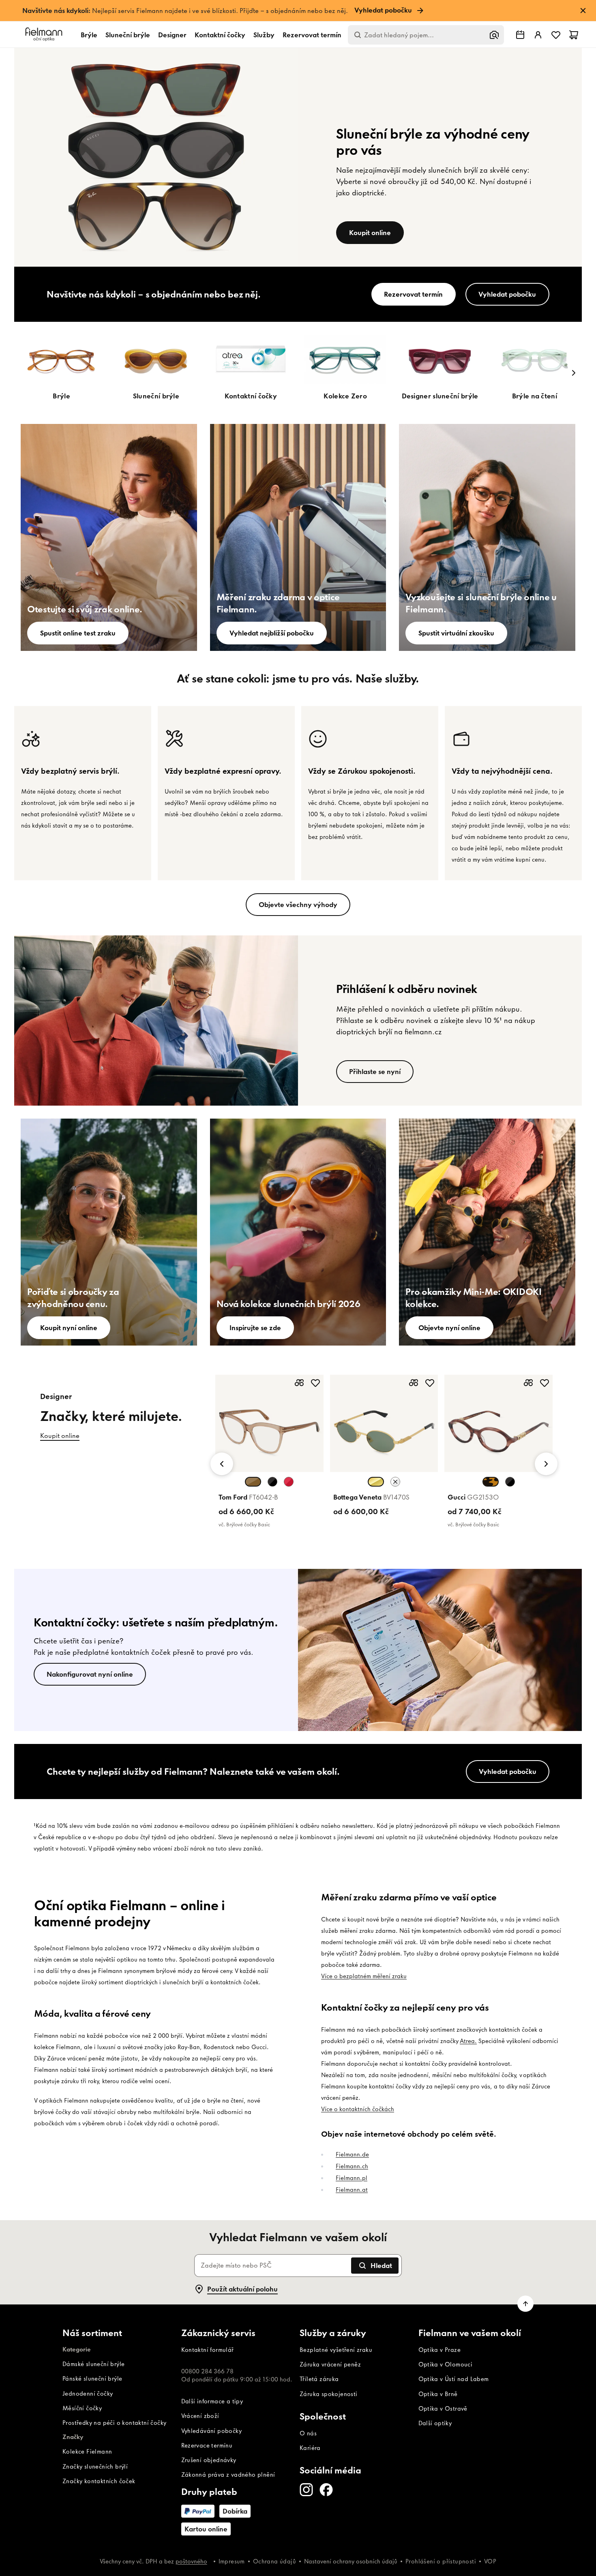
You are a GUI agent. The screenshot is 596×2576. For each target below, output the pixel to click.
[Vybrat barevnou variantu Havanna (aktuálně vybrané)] (491, 1482)
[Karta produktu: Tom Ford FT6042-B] (269, 1453)
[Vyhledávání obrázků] (494, 35)
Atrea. (468, 2041)
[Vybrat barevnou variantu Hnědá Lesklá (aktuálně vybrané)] (253, 1482)
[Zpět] (222, 1464)
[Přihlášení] (538, 35)
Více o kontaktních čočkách (358, 2109)
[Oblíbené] (556, 35)
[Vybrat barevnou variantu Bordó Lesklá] (289, 1482)
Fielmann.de (352, 2155)
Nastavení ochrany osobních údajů (351, 2561)
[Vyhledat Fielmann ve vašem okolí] (520, 35)
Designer (172, 35)
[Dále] (574, 373)
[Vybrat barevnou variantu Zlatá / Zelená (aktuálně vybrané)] (376, 1482)
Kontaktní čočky (220, 35)
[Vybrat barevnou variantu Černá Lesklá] (272, 1482)
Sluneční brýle (128, 35)
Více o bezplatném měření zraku (364, 1976)
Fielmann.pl (352, 2178)
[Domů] (45, 35)
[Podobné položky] (299, 1383)
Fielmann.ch (352, 2166)
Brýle (89, 35)
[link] (298, 11)
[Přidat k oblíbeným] (315, 1383)
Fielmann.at (352, 2190)
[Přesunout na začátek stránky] (525, 2304)
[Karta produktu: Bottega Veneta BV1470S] (384, 1447)
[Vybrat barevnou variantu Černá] (510, 1482)
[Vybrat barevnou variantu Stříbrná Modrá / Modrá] (395, 1482)
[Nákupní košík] (574, 35)
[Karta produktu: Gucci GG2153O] (498, 1453)
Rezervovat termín (312, 35)
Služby (264, 35)
